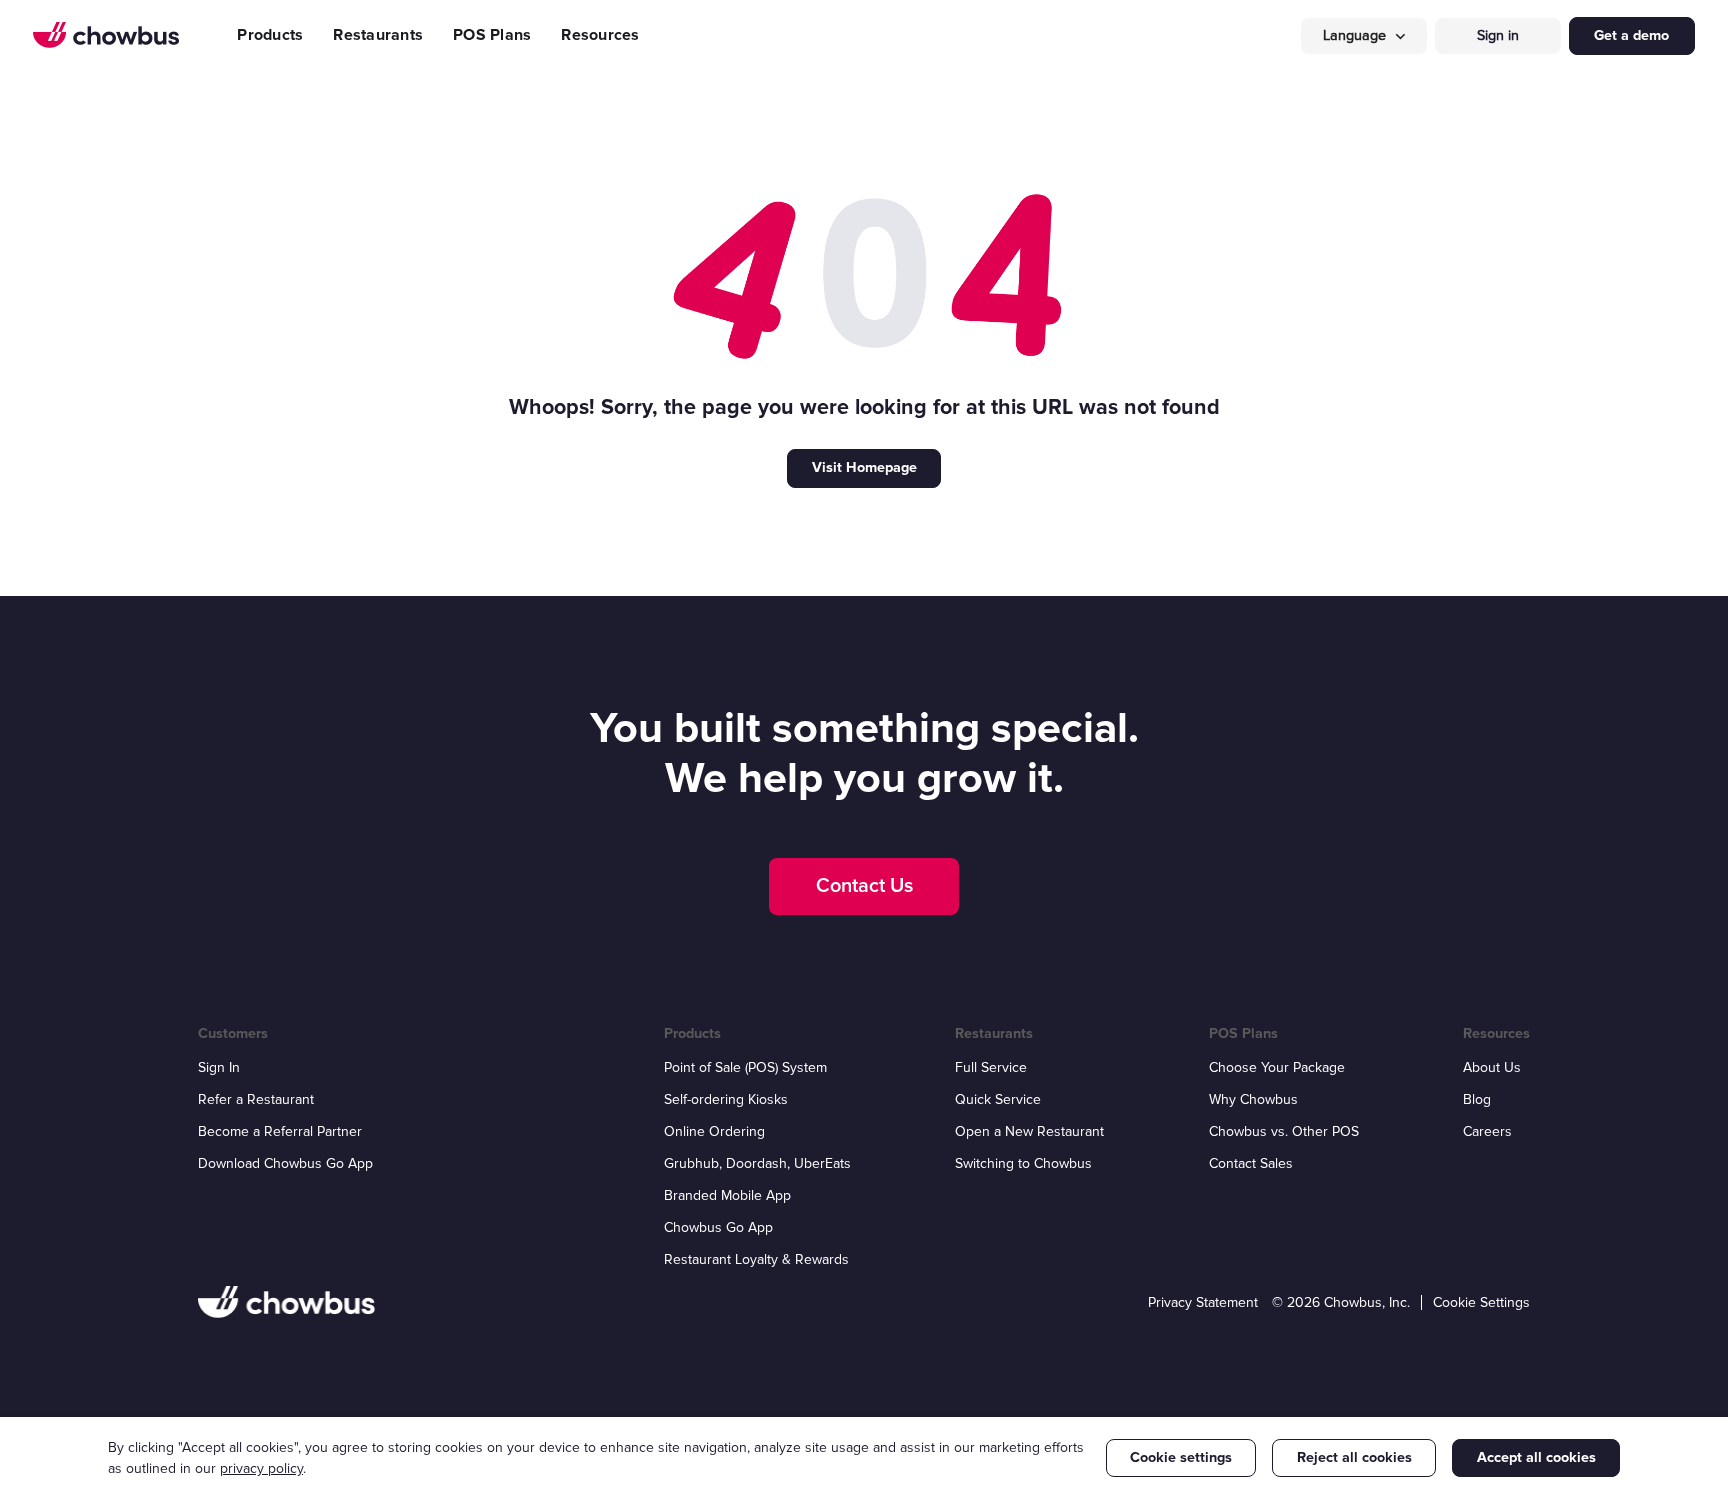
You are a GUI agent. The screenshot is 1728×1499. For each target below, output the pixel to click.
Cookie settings (1181, 1457)
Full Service (991, 1067)
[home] (106, 35)
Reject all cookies (1354, 1457)
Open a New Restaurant (1029, 1131)
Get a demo (1631, 35)
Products (270, 35)
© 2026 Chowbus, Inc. (1341, 1302)
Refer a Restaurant (256, 1099)
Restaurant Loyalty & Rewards (756, 1259)
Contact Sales (1251, 1163)
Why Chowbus (1253, 1099)
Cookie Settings (1481, 1302)
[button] (1364, 36)
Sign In (219, 1067)
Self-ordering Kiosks (726, 1099)
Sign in (1498, 35)
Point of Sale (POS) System (745, 1067)
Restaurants (378, 35)
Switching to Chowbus (1023, 1163)
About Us (1492, 1067)
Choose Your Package (1277, 1067)
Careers (1487, 1131)
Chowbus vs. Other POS (1284, 1131)
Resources (600, 35)
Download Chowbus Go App (285, 1163)
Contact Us (864, 886)
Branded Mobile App (727, 1195)
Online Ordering (714, 1131)
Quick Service (998, 1099)
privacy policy (261, 1468)
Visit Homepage (864, 467)
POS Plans (492, 35)
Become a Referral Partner (280, 1131)
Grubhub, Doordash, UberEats (757, 1163)
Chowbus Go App (718, 1227)
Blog (1477, 1099)
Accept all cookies (1536, 1457)
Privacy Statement (1203, 1302)
